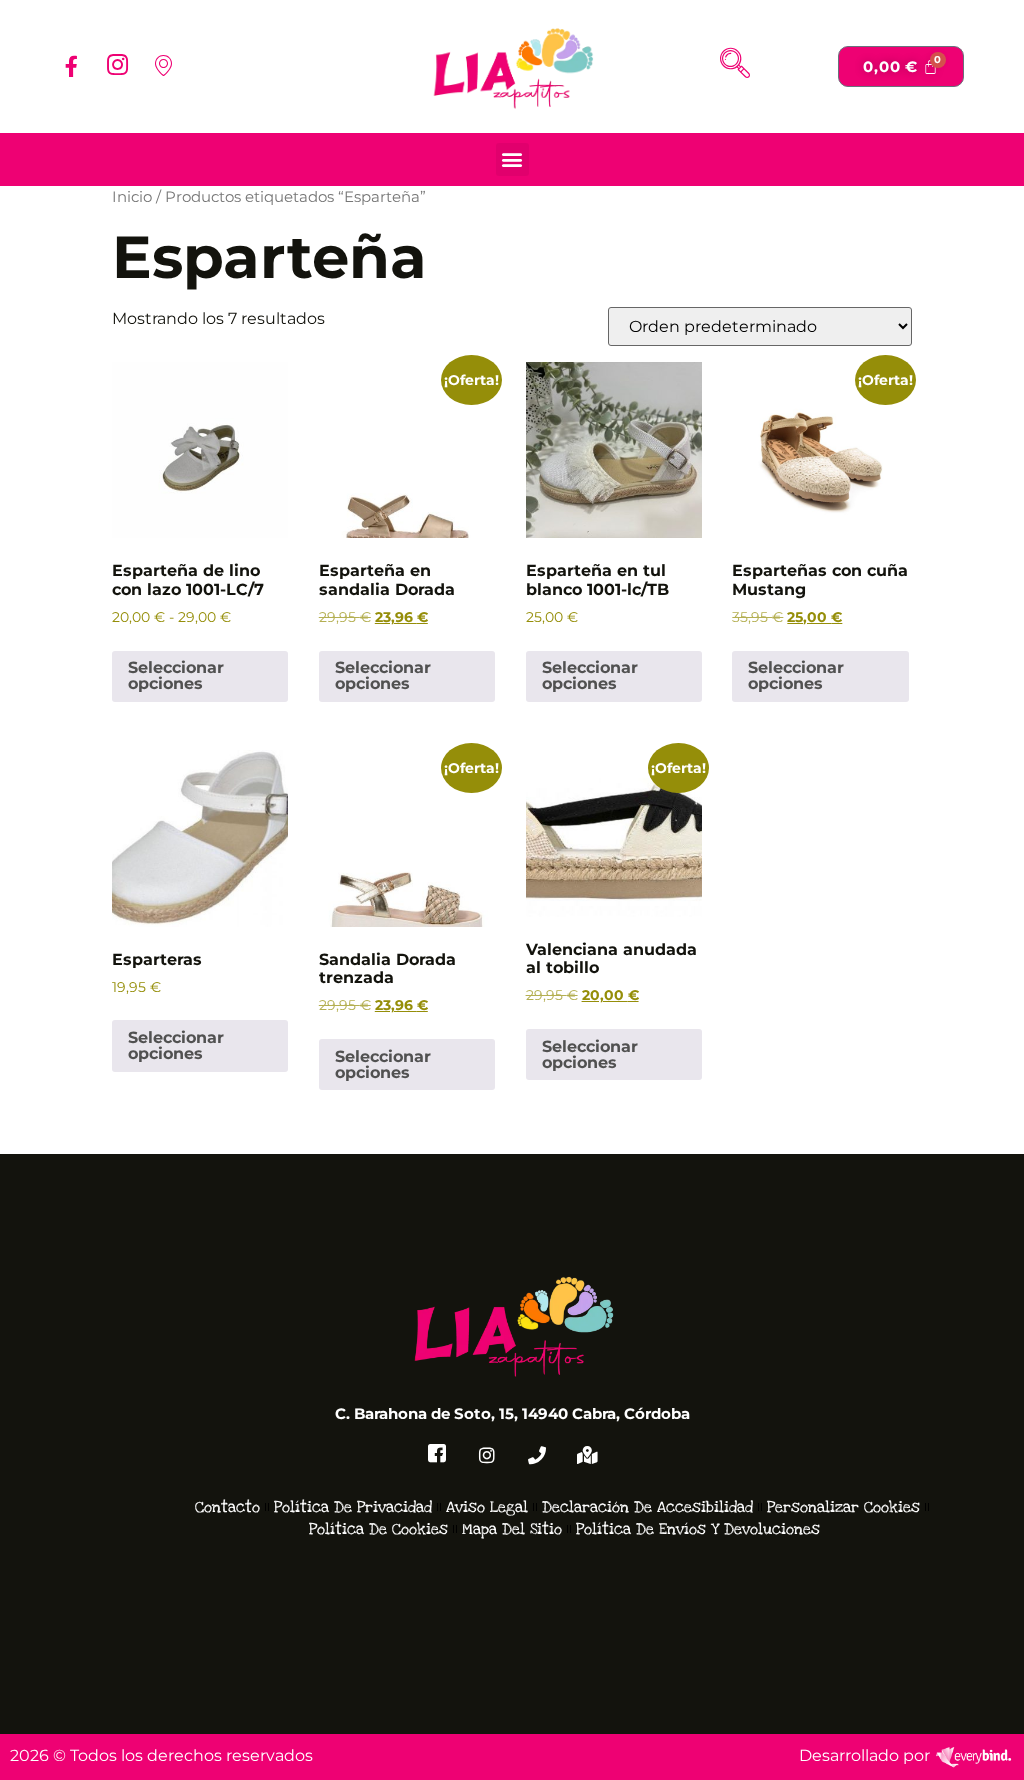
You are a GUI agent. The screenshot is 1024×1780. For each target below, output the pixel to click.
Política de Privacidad (353, 1507)
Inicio (132, 197)
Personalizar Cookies (843, 1507)
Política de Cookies (378, 1529)
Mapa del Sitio (512, 1529)
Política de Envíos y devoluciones (698, 1529)
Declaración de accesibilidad (647, 1507)
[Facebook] (71, 66)
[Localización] (587, 1456)
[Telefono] (537, 1456)
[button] (735, 66)
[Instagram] (117, 66)
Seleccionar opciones (176, 675)
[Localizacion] (163, 66)
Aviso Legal (487, 1507)
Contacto (227, 1507)
